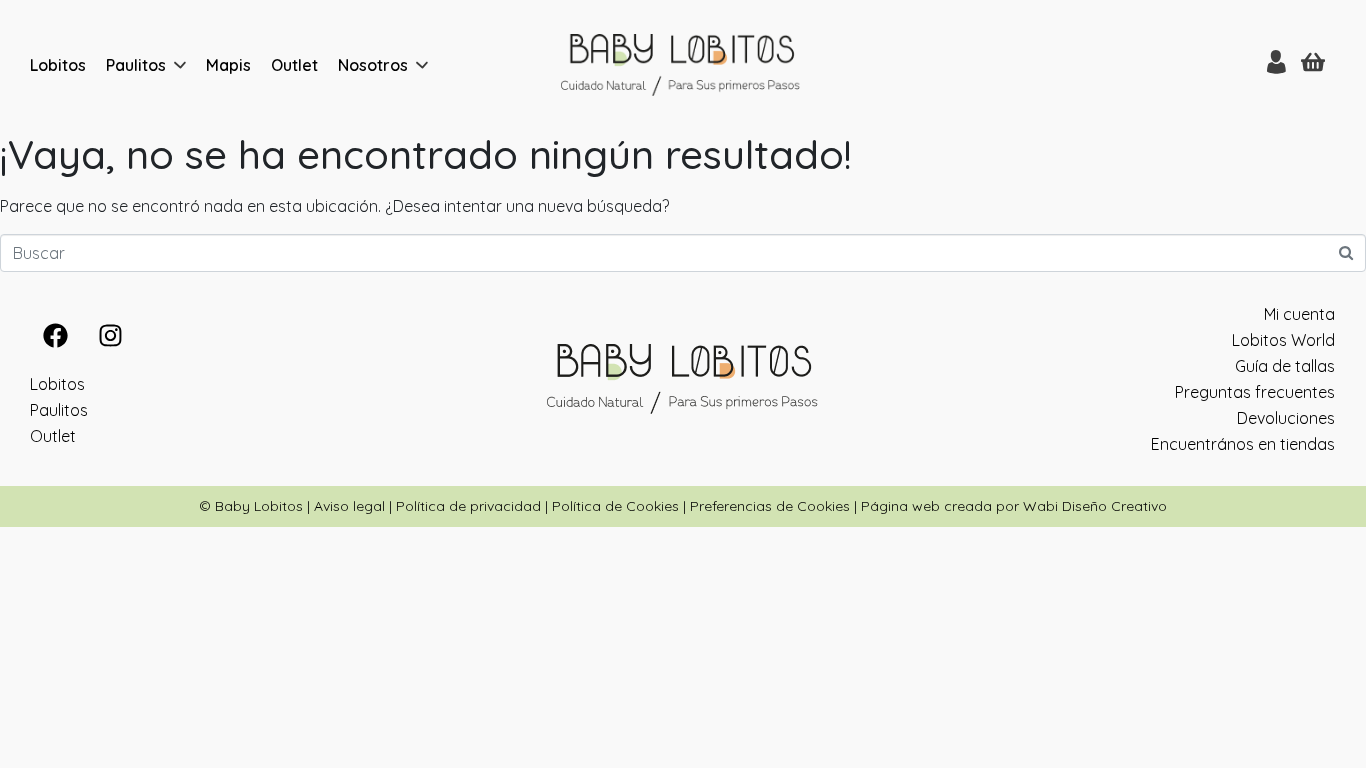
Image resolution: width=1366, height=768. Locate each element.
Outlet (294, 65)
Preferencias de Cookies (770, 506)
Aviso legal (349, 506)
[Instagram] (110, 335)
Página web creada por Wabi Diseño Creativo (1014, 506)
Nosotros (373, 65)
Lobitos (58, 65)
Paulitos (136, 65)
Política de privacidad (468, 506)
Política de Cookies (615, 506)
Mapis (228, 65)
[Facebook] (55, 335)
